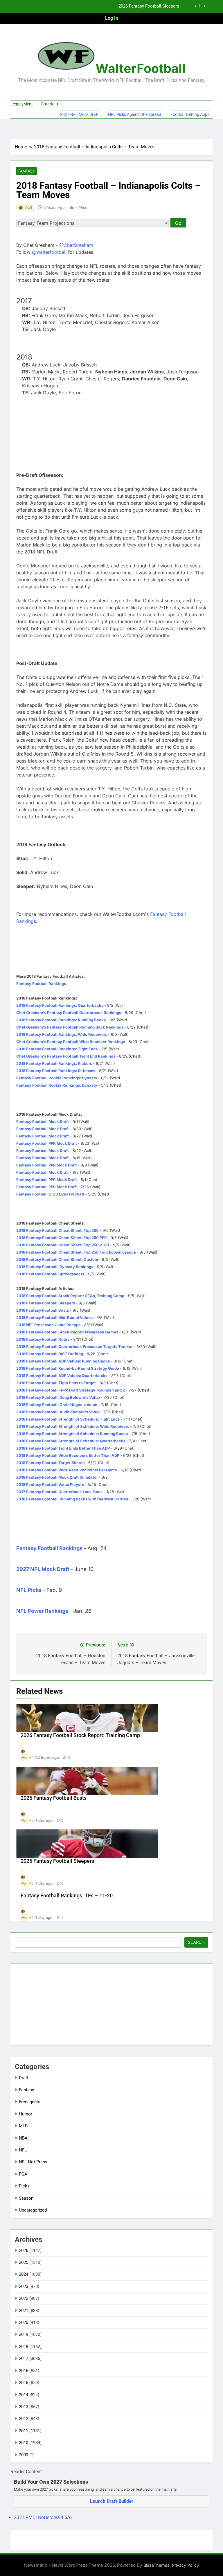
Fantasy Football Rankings (41, 984)
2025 (24, 2262)
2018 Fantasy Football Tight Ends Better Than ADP (63, 1448)
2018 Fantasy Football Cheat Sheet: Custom (57, 1259)
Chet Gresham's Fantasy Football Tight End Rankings (66, 1056)
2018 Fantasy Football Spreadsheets (50, 1274)
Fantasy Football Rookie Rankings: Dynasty (57, 1078)
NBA (23, 2138)
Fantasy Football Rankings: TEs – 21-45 (141, 12)
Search (196, 1942)
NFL (23, 2150)
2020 (24, 2322)
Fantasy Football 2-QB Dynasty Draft (50, 1194)
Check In (49, 104)
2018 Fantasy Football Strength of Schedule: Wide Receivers (73, 1426)
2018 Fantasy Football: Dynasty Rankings (55, 1267)
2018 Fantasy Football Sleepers (46, 1303)
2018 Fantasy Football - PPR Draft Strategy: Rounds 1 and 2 (71, 1390)
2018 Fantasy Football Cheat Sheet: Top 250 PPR (62, 1238)
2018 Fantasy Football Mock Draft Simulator (57, 1477)
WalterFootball (141, 68)
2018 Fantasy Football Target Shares (50, 1463)
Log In (112, 18)
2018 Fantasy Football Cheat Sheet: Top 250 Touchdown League (76, 1252)
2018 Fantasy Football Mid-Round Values (54, 1317)
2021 (24, 2311)
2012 (24, 2419)
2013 (24, 2407)
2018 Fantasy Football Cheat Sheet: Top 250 (57, 1230)
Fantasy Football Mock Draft (43, 1121)
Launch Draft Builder (112, 2501)
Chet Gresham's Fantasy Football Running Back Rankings (70, 1027)
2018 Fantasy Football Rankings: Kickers (54, 1063)
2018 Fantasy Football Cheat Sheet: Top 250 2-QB (63, 1245)
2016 (24, 2371)
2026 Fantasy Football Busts (54, 1798)
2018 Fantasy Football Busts (43, 1310)
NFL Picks (29, 1590)
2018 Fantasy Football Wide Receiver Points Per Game (67, 1470)
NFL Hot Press (33, 2162)
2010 (24, 2443)
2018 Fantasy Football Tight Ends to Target (56, 1383)
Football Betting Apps (190, 114)
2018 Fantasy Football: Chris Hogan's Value (57, 1405)
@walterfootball (49, 252)
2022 (24, 2298)
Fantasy (27, 171)
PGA (23, 2174)
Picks (24, 2186)
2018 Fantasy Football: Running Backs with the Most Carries (72, 1499)
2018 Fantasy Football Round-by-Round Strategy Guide (68, 1368)
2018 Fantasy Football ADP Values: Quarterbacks (62, 1376)
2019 (24, 2334)
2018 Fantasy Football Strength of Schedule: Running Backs (72, 1434)
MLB (23, 2126)
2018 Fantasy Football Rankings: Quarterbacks (60, 1005)
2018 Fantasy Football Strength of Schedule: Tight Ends (68, 1419)
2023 (24, 2286)
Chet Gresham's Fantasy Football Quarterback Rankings (69, 1013)
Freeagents (30, 2102)
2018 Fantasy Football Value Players (50, 1484)
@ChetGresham (76, 245)
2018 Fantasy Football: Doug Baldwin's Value (58, 1397)
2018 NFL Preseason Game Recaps (48, 1325)
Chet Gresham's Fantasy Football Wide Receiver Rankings (71, 1042)
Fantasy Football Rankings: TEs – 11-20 (67, 1896)
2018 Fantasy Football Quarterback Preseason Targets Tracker (74, 1347)
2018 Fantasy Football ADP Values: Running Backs (63, 1361)
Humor (26, 2114)
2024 (24, 2274)
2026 (24, 2250)
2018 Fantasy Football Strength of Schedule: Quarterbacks (71, 1441)
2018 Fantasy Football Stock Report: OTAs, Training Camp (70, 1296)
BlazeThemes (157, 2565)
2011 (24, 2431)
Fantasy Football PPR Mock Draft (47, 1143)
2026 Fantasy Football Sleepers (57, 1861)
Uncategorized (33, 2210)
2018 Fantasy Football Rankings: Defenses (56, 1071)
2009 (24, 2455)
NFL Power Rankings (42, 1611)
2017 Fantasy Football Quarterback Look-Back (60, 1492)
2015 (24, 2383)
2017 (24, 2359)
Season (26, 2198)
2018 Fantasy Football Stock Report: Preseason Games (67, 1332)
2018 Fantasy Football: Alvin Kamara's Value (58, 1412)
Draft (24, 2078)
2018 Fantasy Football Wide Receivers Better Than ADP (68, 1455)
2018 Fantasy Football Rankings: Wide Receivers (62, 1034)
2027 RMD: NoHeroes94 (39, 2517)
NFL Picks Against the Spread (135, 114)
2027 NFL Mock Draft (79, 114)
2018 (24, 2347)
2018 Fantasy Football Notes (43, 1339)
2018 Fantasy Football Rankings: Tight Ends (57, 1049)
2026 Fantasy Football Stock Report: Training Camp (80, 1735)
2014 (24, 2395)
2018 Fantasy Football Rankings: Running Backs (61, 1020)
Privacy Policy (185, 2565)
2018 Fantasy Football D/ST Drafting (50, 1354)
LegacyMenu (22, 104)
